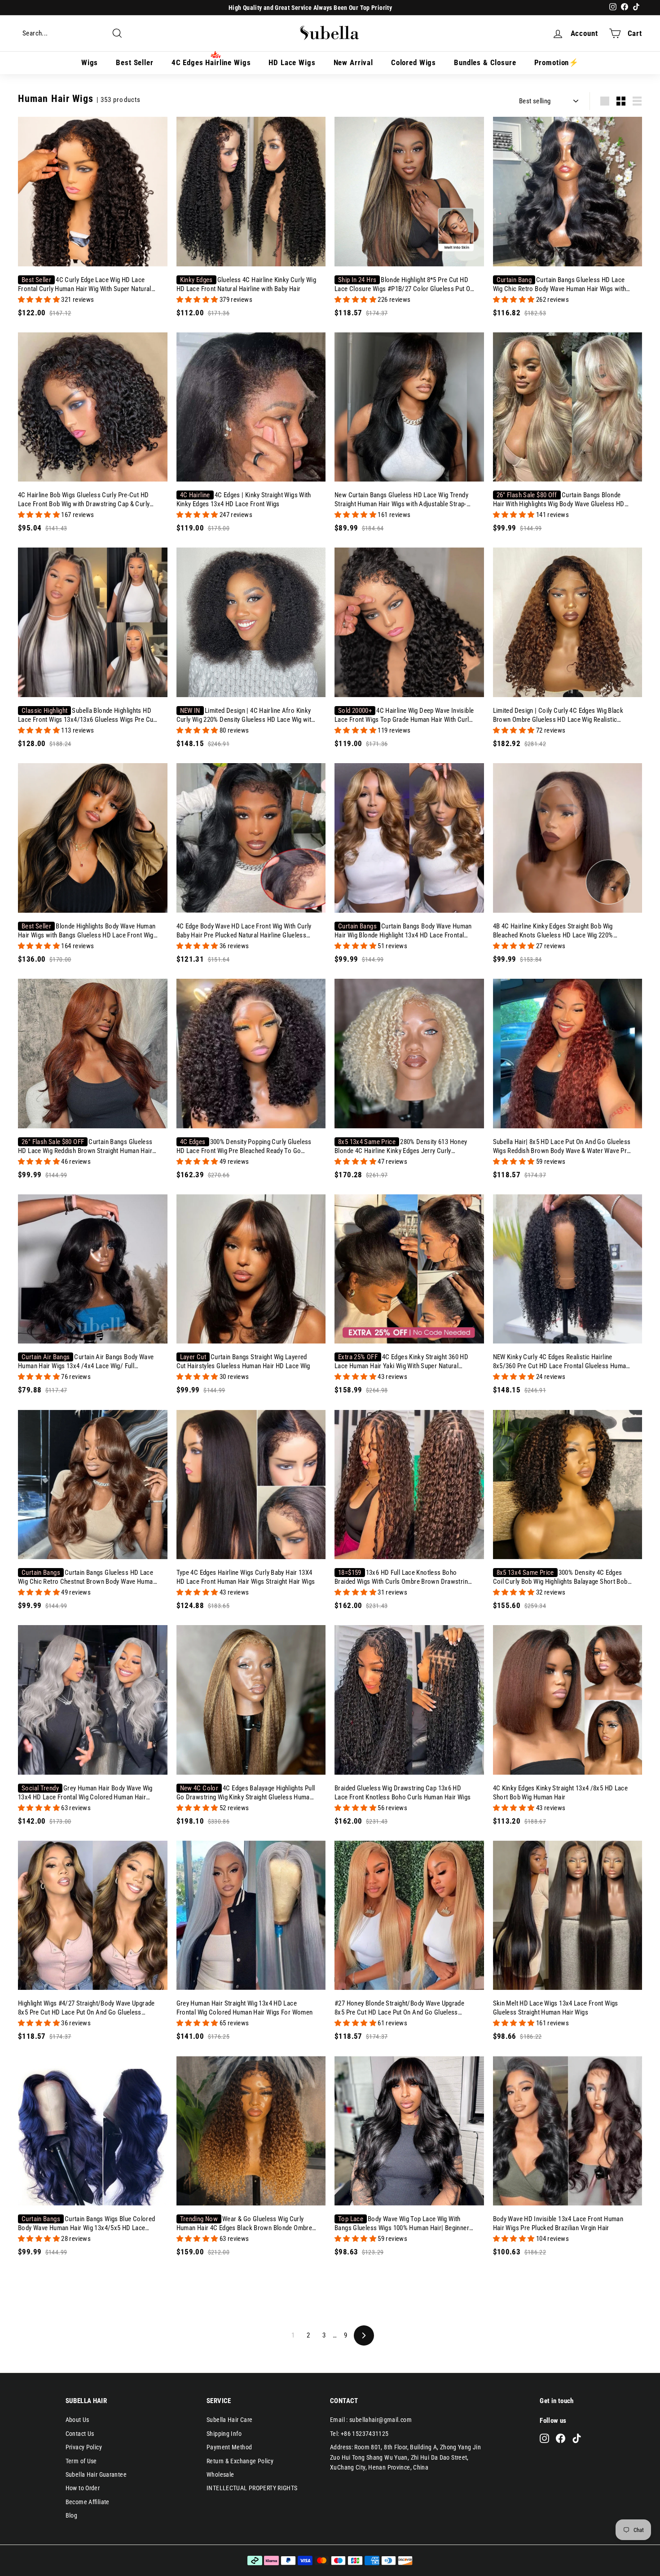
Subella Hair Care (229, 2420)
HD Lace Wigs (292, 62)
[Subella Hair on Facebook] (561, 2438)
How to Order (83, 2488)
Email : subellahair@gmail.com (371, 2420)
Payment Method (229, 2447)
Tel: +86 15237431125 (359, 2434)
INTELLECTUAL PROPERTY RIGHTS (252, 2488)
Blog (72, 2515)
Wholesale (220, 2474)
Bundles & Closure (485, 62)
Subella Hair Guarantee (96, 2474)
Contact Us (80, 2434)
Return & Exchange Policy (240, 2461)
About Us (77, 2420)
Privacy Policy (84, 2447)
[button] (40, 300)
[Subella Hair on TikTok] (577, 2438)
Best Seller (134, 62)
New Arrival (353, 62)
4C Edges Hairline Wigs (211, 62)
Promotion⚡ (557, 62)
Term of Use (81, 2461)
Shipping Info (224, 2434)
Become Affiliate (88, 2502)
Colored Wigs (414, 62)
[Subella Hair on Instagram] (544, 2438)
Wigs (90, 62)
